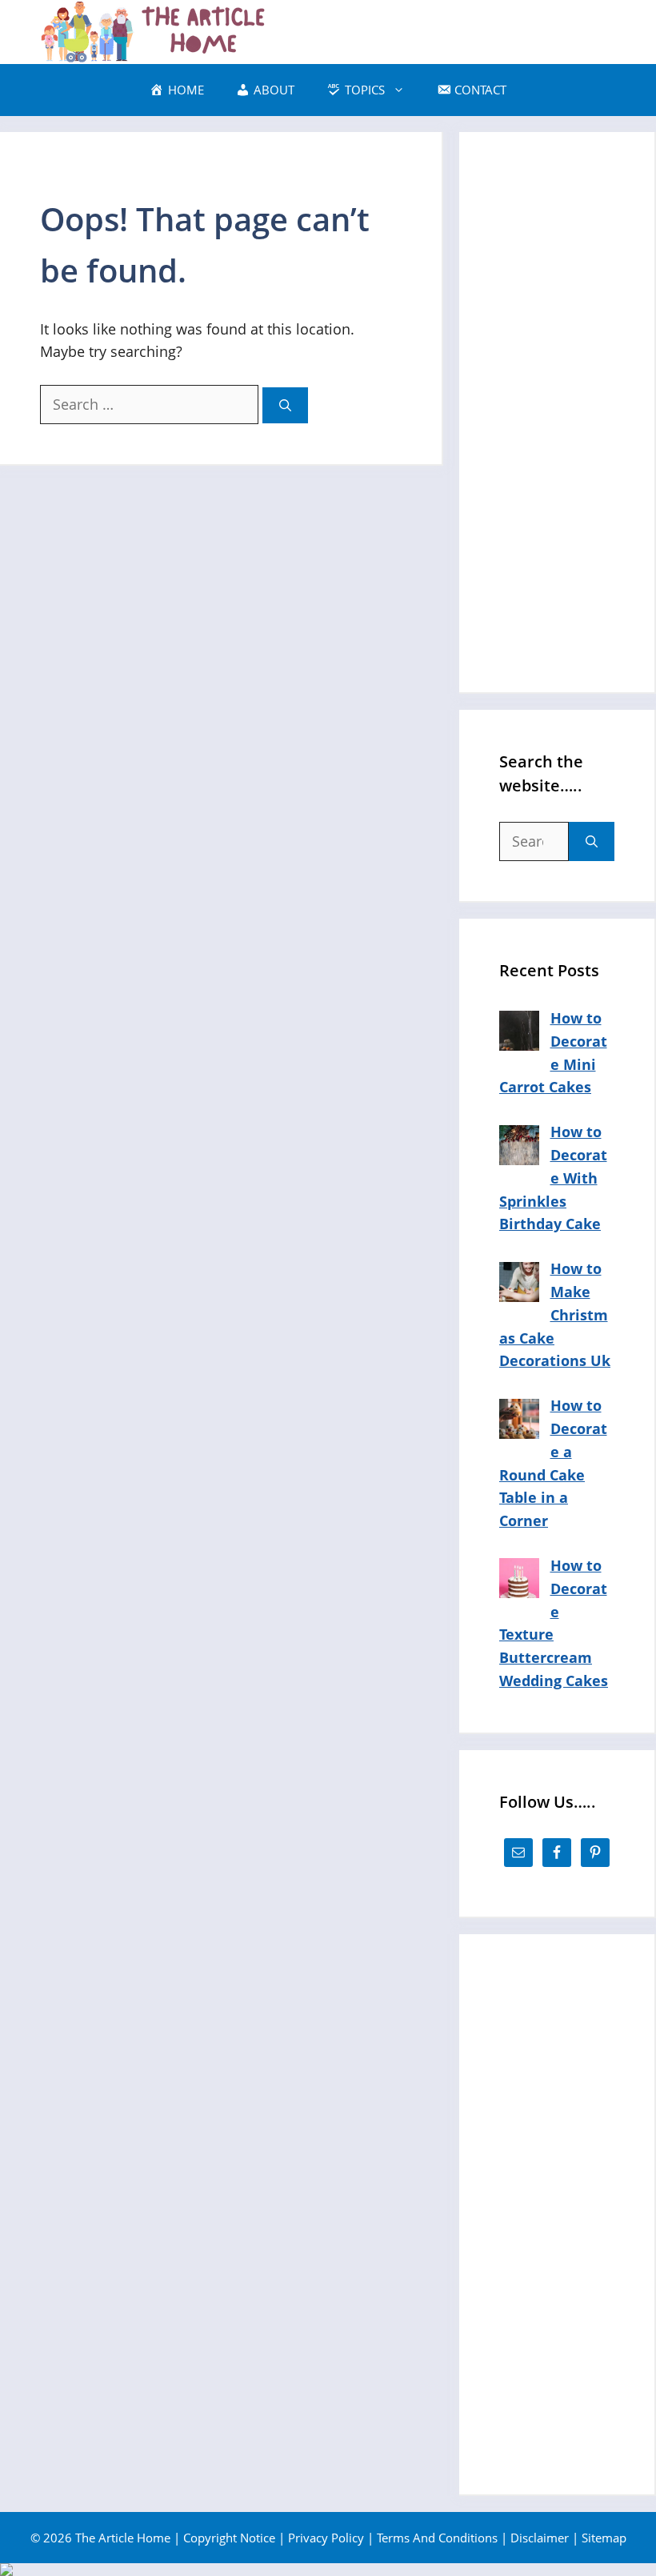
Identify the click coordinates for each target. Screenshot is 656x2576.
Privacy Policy (326, 2538)
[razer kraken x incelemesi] (328, 2570)
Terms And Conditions (437, 2538)
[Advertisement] (557, 412)
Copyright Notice (229, 2538)
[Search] (285, 405)
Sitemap (604, 2538)
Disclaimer (540, 2538)
